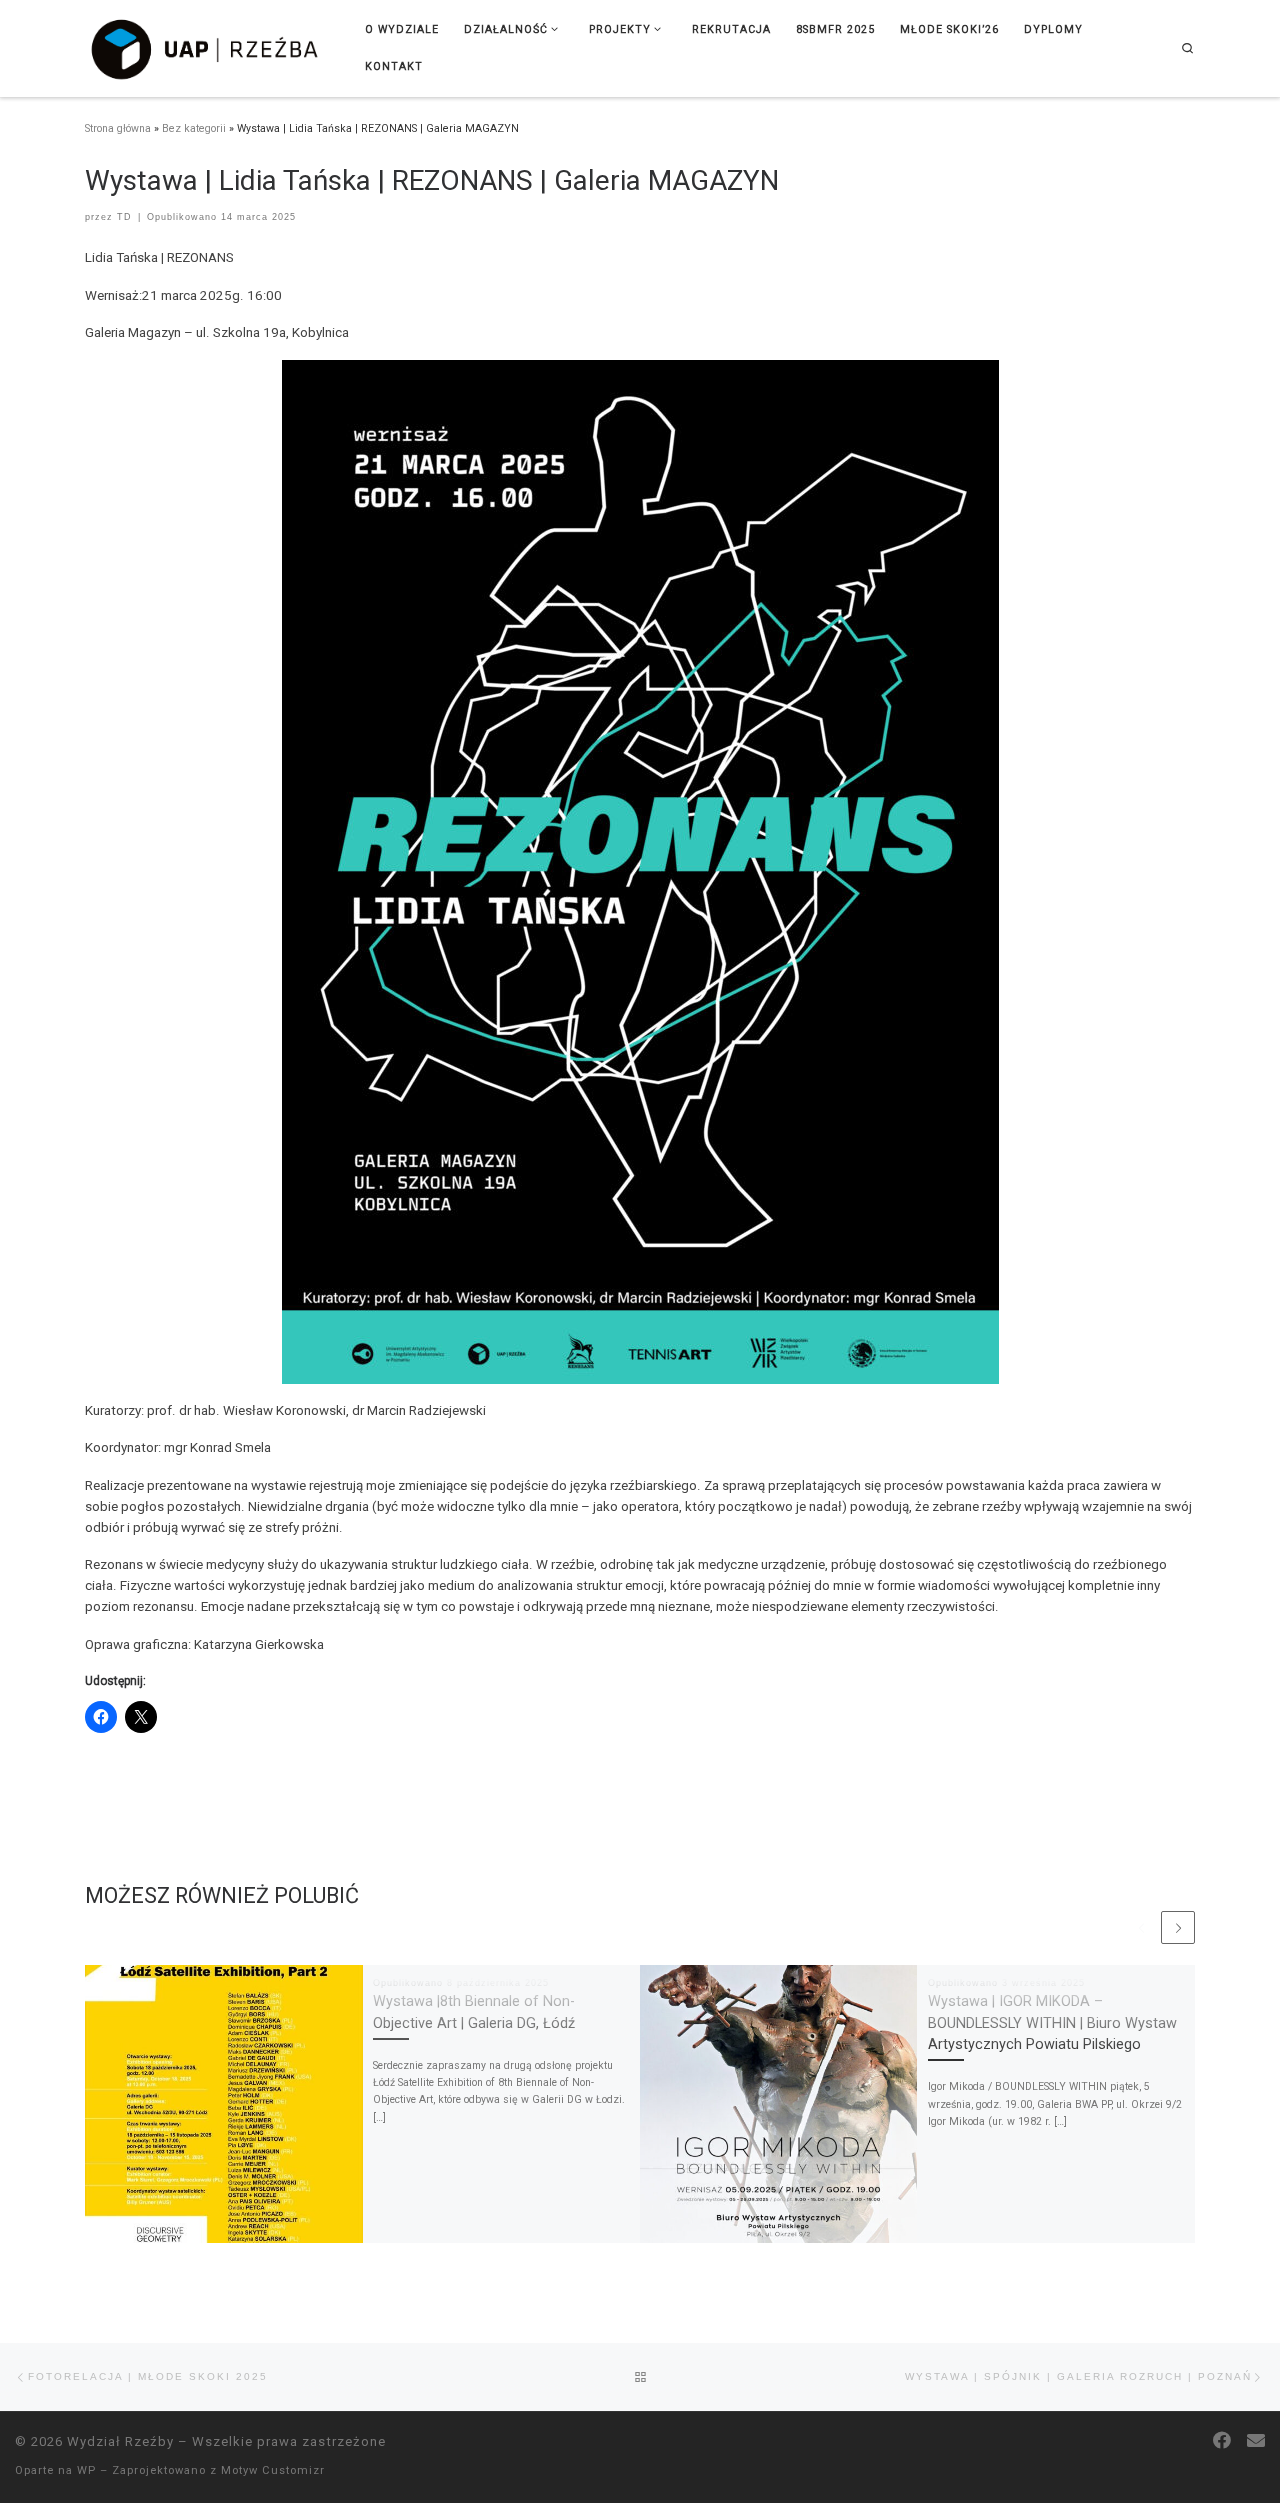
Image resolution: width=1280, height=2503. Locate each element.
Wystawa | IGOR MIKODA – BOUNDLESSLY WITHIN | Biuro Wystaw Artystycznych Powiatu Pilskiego (1052, 2023)
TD (124, 217)
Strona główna (118, 128)
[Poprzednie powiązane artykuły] (1142, 1928)
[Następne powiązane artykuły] (1178, 1928)
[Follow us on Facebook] (1222, 2441)
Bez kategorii (194, 128)
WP (86, 2470)
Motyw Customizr (273, 2470)
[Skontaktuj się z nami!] (1256, 2441)
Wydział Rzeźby (120, 2441)
